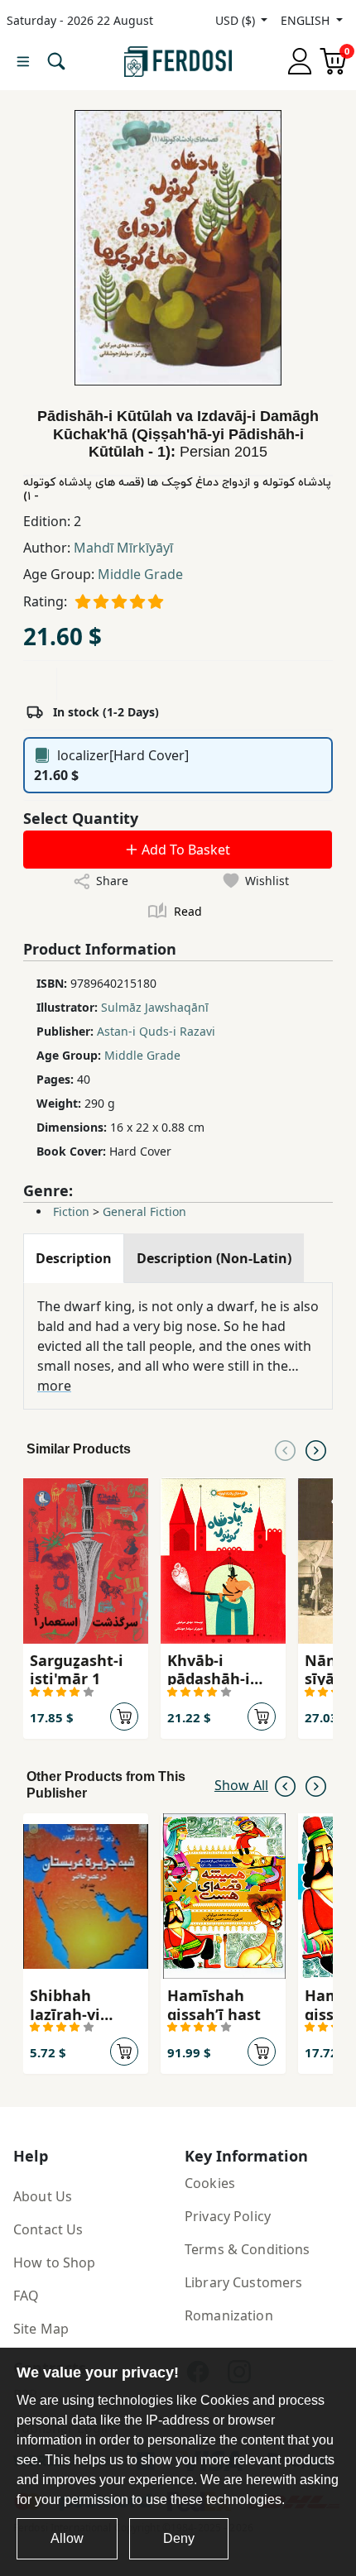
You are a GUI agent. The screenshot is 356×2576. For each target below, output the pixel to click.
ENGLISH (307, 20)
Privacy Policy (228, 2216)
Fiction (71, 1211)
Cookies (210, 2183)
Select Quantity (81, 818)
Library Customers (243, 2282)
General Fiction (144, 1211)
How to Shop (55, 2262)
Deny (179, 2538)
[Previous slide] (285, 1449)
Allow (67, 2538)
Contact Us (48, 2229)
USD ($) (237, 20)
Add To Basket (184, 850)
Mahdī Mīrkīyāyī (123, 548)
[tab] (74, 1258)
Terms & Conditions (248, 2249)
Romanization (229, 2315)
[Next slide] (316, 1449)
